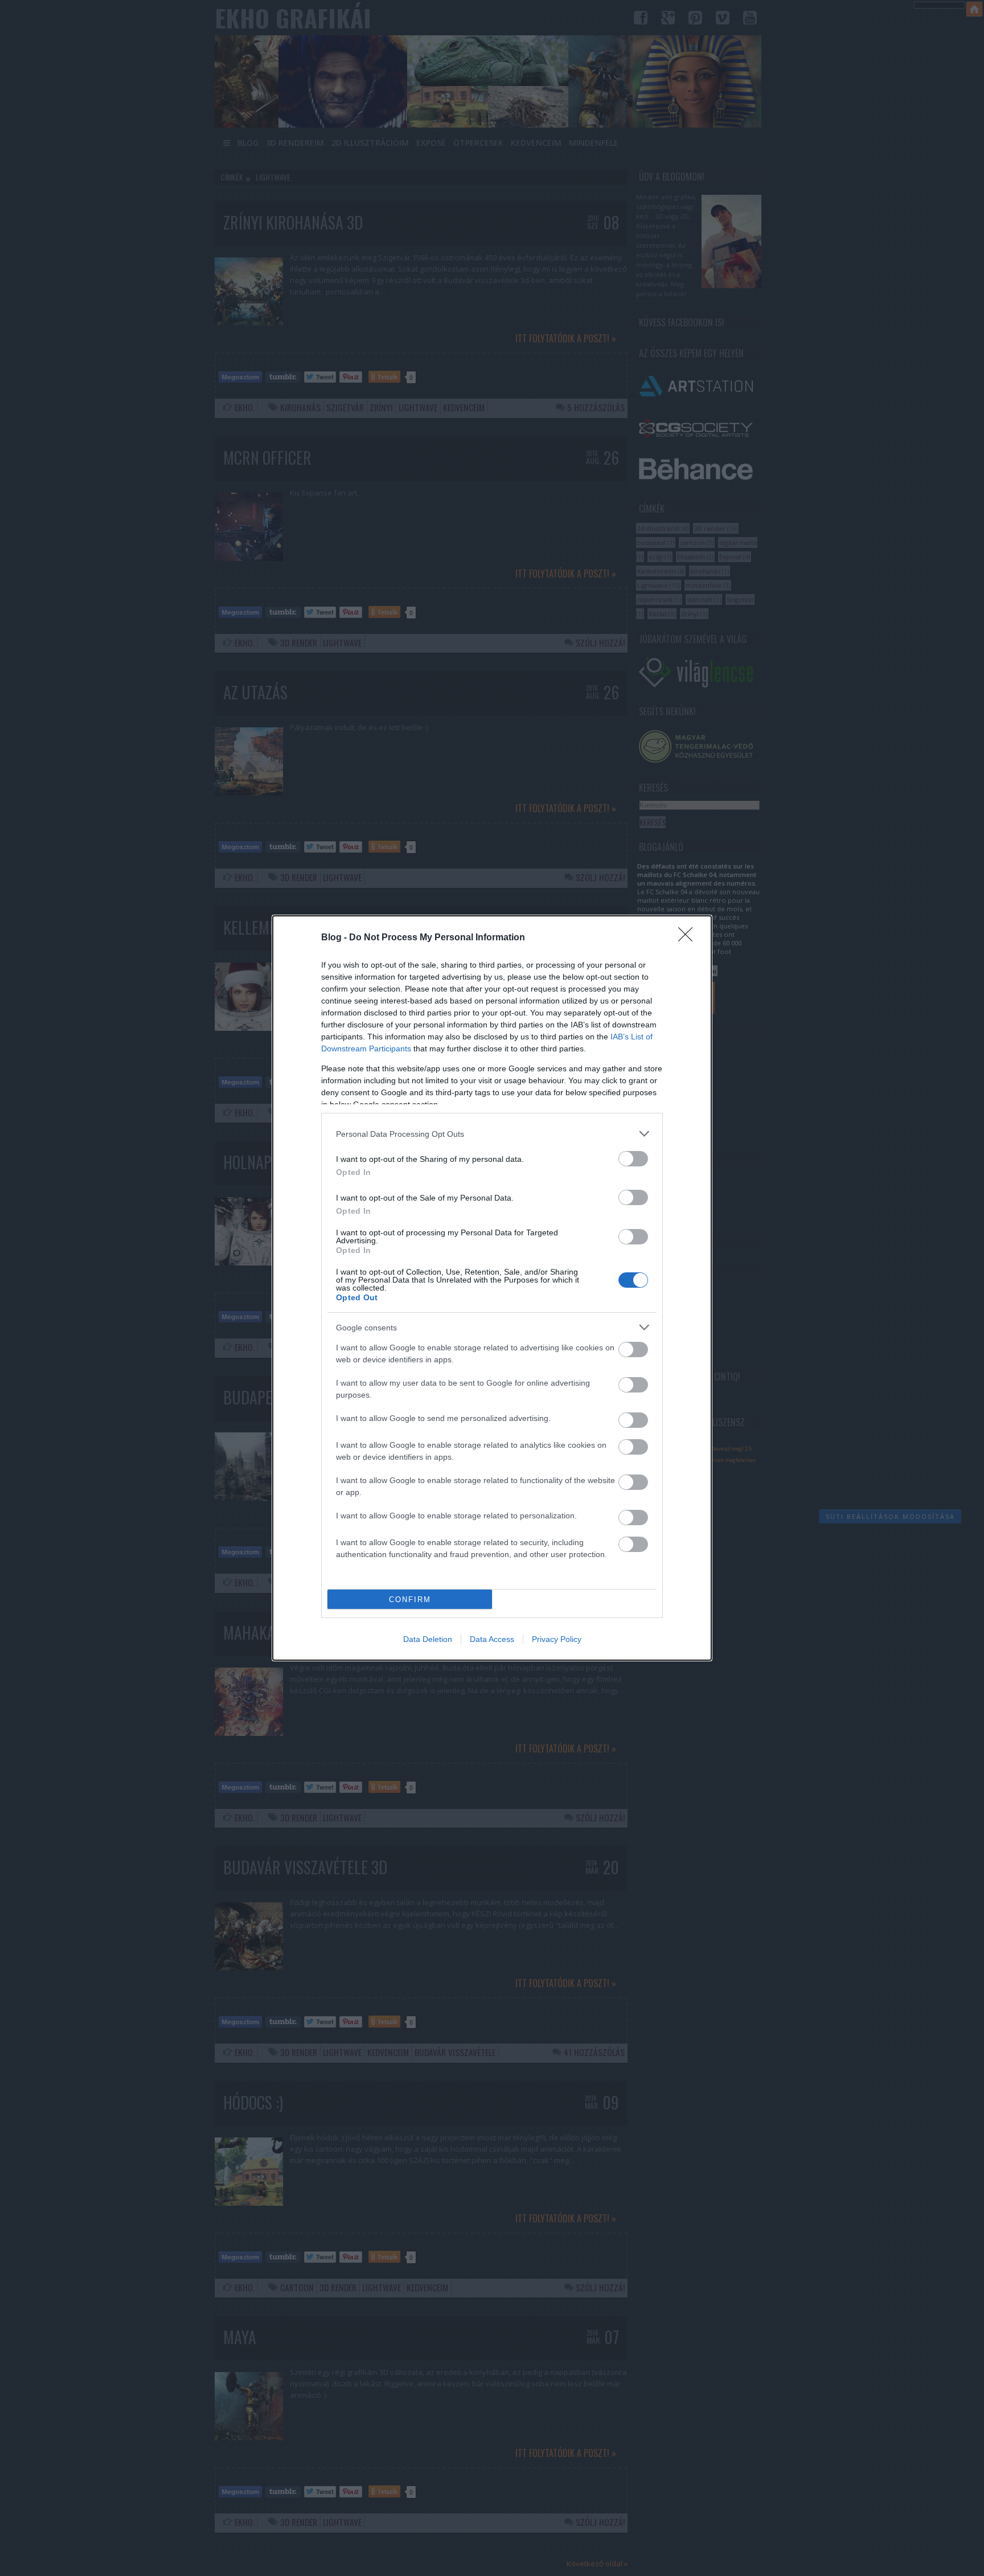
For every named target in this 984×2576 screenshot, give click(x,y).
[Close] (689, 938)
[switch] (633, 1159)
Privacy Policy (557, 1639)
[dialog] (492, 1288)
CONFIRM (410, 1600)
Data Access (492, 1639)
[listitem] (492, 1134)
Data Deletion (428, 1639)
